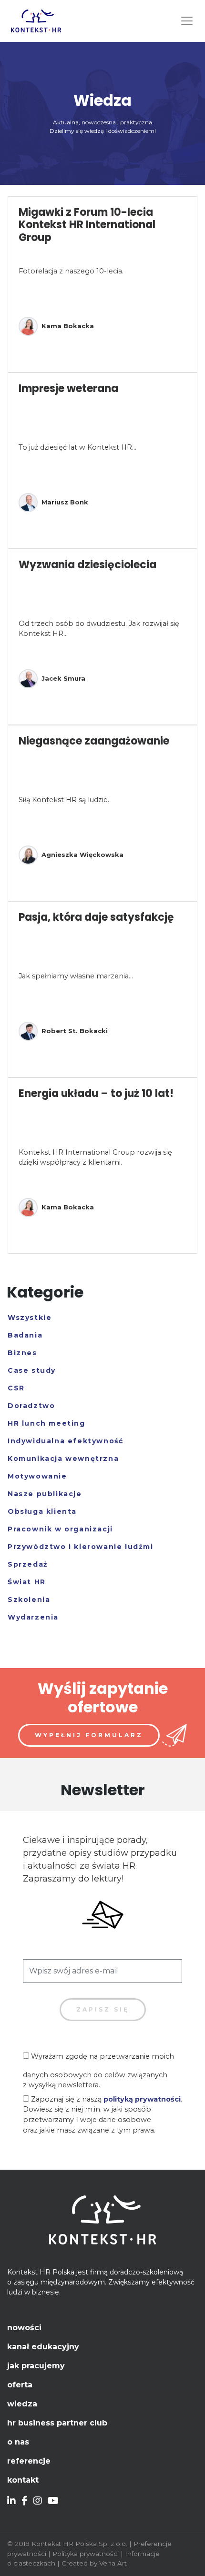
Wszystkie (30, 1318)
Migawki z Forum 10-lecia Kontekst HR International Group (87, 225)
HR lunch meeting (46, 1423)
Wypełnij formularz (89, 1735)
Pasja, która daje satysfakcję (96, 917)
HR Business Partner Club (57, 2423)
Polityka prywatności (86, 2554)
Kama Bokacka (68, 326)
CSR (16, 1388)
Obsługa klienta (42, 1511)
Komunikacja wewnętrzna (63, 1459)
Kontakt (23, 2480)
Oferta (20, 2385)
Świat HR (27, 1582)
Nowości (24, 2328)
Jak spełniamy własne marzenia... (76, 976)
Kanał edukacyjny (43, 2347)
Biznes (22, 1353)
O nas (18, 2442)
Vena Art (113, 2563)
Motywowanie (37, 1476)
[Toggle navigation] (187, 21)
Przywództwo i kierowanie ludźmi (81, 1547)
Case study (32, 1370)
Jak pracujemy (36, 2366)
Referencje (29, 2461)
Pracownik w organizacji (60, 1529)
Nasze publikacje (45, 1494)
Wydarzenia (33, 1617)
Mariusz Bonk (65, 502)
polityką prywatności (142, 2099)
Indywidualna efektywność (65, 1441)
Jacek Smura (63, 678)
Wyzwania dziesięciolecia (87, 565)
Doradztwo (31, 1406)
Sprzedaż (28, 1564)
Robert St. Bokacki (75, 1031)
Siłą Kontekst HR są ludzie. (64, 800)
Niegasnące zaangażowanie (94, 741)
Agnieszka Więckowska (82, 855)
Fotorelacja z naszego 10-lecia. (71, 271)
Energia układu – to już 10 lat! (96, 1093)
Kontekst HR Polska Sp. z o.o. (79, 2544)
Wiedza (22, 2404)
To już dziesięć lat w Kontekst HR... (77, 447)
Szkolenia (29, 1600)
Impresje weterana (68, 388)
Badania (25, 1335)
